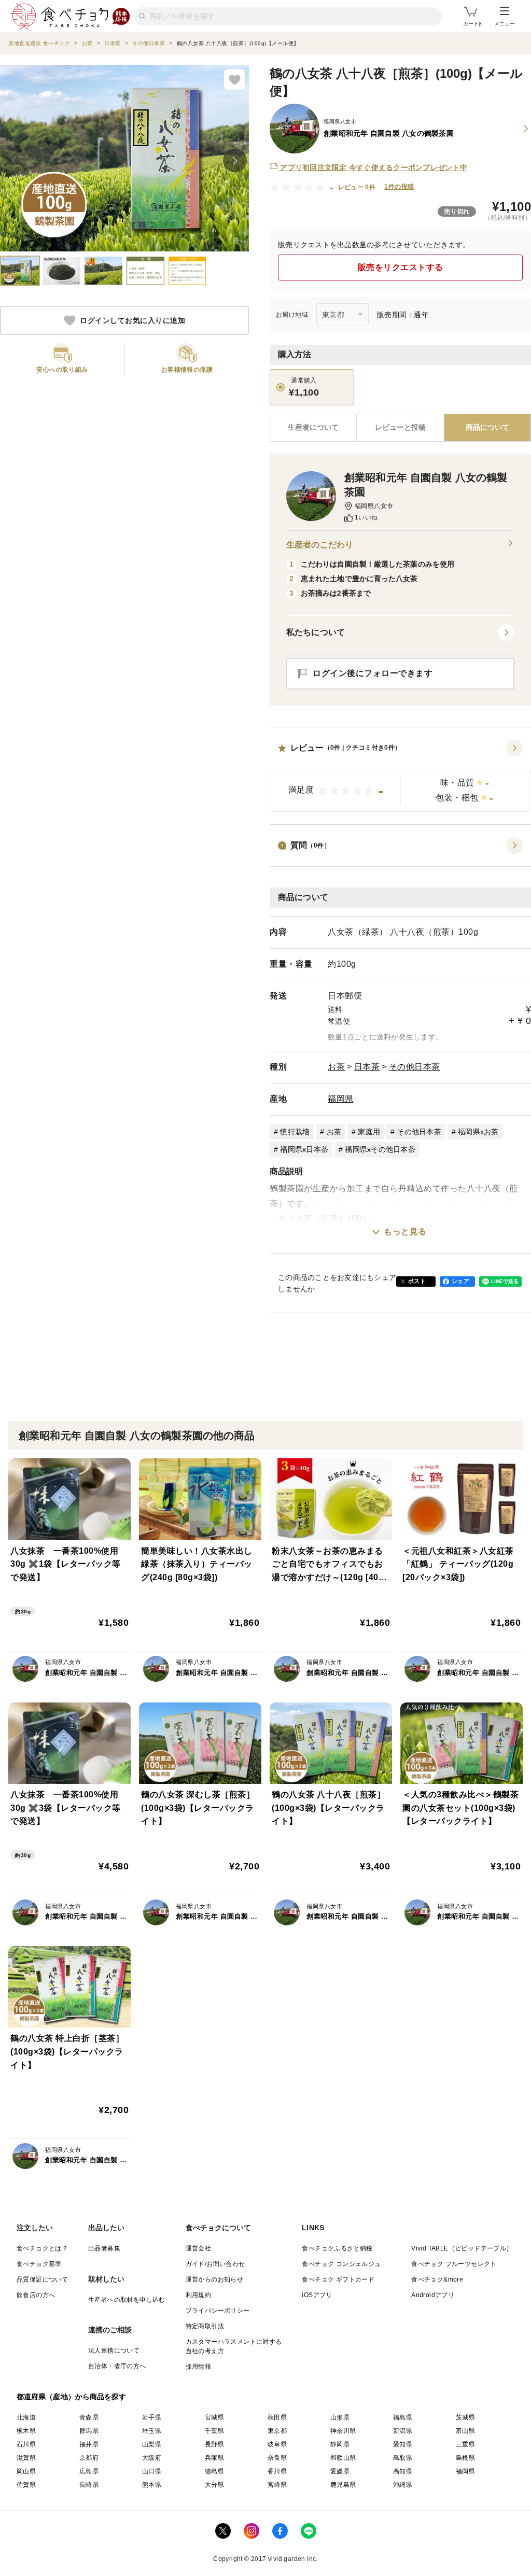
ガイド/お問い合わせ (215, 2264)
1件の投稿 (399, 187)
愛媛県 (340, 2471)
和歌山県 (343, 2458)
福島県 (403, 2417)
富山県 (465, 2431)
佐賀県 (26, 2485)
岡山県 (26, 2471)
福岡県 (341, 1099)
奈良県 (277, 2458)
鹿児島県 (343, 2485)
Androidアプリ (433, 2295)
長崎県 (89, 2485)
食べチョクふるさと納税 (337, 2248)
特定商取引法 (205, 2326)
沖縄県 (403, 2485)
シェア (460, 1281)
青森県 (89, 2417)
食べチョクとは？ (42, 2248)
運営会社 (199, 2248)
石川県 (26, 2444)
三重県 (465, 2444)
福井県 (89, 2444)
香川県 (277, 2471)
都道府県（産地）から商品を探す (72, 2397)
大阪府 (152, 2458)
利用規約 (199, 2295)
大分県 (214, 2485)
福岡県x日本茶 (304, 1149)
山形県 (340, 2417)
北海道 (26, 2417)
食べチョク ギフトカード (338, 2279)
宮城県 (214, 2417)
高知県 (403, 2471)
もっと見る (405, 1231)
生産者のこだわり (320, 545)
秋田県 (277, 2417)
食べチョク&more (437, 2279)
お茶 (336, 1067)
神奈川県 (343, 2431)
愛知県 (403, 2444)
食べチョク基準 (39, 2264)
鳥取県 (403, 2458)
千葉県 (214, 2431)
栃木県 (26, 2431)
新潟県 (403, 2431)
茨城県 (465, 2417)
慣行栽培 (295, 1132)
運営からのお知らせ (215, 2279)
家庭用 (369, 1132)
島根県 (465, 2458)
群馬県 (89, 2431)
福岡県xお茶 (478, 1132)
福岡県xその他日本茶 (380, 1149)
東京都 (277, 2431)
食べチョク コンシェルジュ (341, 2264)
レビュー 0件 (357, 187)
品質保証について (42, 2279)
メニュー (505, 24)
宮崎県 (277, 2485)
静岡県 (340, 2444)
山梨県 (152, 2444)
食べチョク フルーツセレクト (454, 2264)
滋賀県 (26, 2458)
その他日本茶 (415, 1067)
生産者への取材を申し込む (127, 2300)
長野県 (214, 2444)
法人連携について (114, 2350)
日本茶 (367, 1067)
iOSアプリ (317, 2295)
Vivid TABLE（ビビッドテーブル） (462, 2248)
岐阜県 (277, 2444)
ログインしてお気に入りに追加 (132, 320)
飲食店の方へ (36, 2295)
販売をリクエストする (401, 267)
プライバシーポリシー (218, 2311)
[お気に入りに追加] (234, 79)
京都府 (89, 2458)
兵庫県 (214, 2458)
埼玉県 (152, 2431)
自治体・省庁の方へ (117, 2366)
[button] (400, 776)
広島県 (89, 2471)
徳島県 (214, 2471)
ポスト (417, 1281)
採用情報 (199, 2367)
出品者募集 (104, 2248)
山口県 (152, 2471)
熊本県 (152, 2485)
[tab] (400, 428)
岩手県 (152, 2417)
